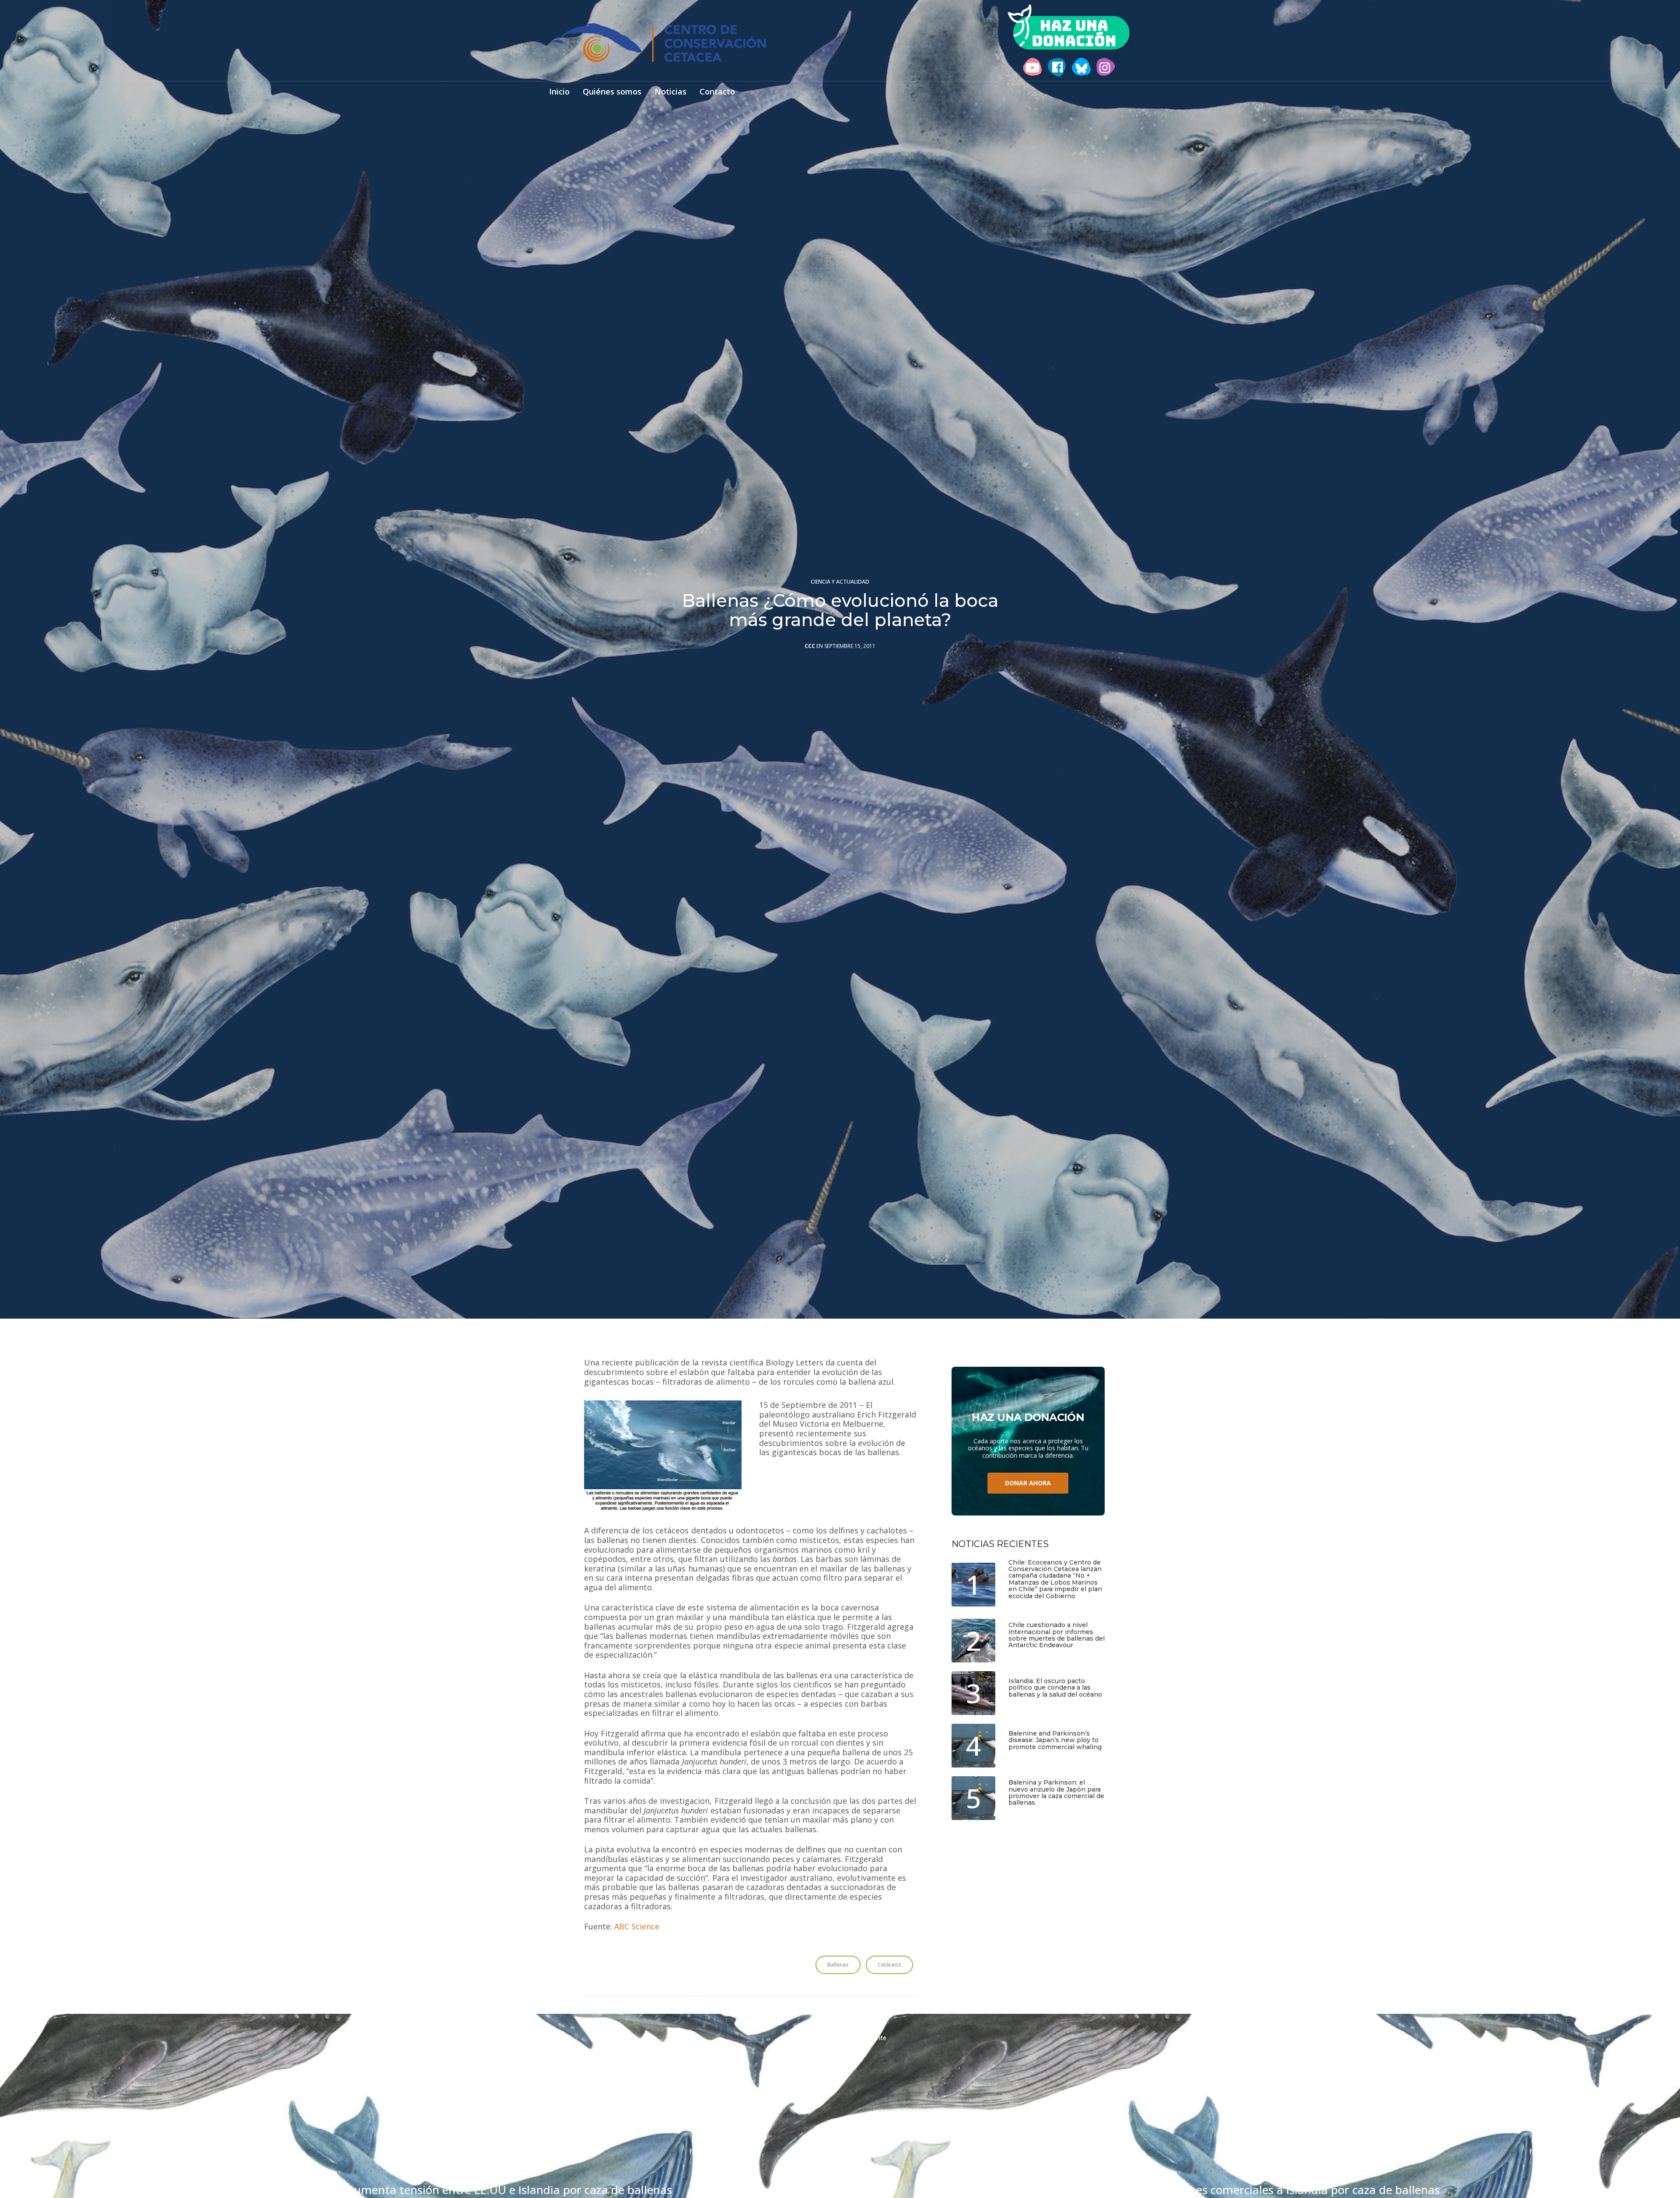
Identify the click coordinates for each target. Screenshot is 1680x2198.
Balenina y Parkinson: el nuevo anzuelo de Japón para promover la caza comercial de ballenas (1056, 1793)
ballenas (838, 1965)
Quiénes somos (612, 92)
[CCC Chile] (658, 42)
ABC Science (637, 1927)
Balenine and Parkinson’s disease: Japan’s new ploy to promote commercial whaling (1055, 1740)
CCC (810, 646)
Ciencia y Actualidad (840, 582)
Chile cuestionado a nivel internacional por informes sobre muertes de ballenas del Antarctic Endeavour (1057, 1635)
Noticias (670, 92)
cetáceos (889, 1965)
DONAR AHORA (1028, 1483)
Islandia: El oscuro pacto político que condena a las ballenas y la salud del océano (1055, 1688)
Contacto (717, 92)
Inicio (559, 92)
